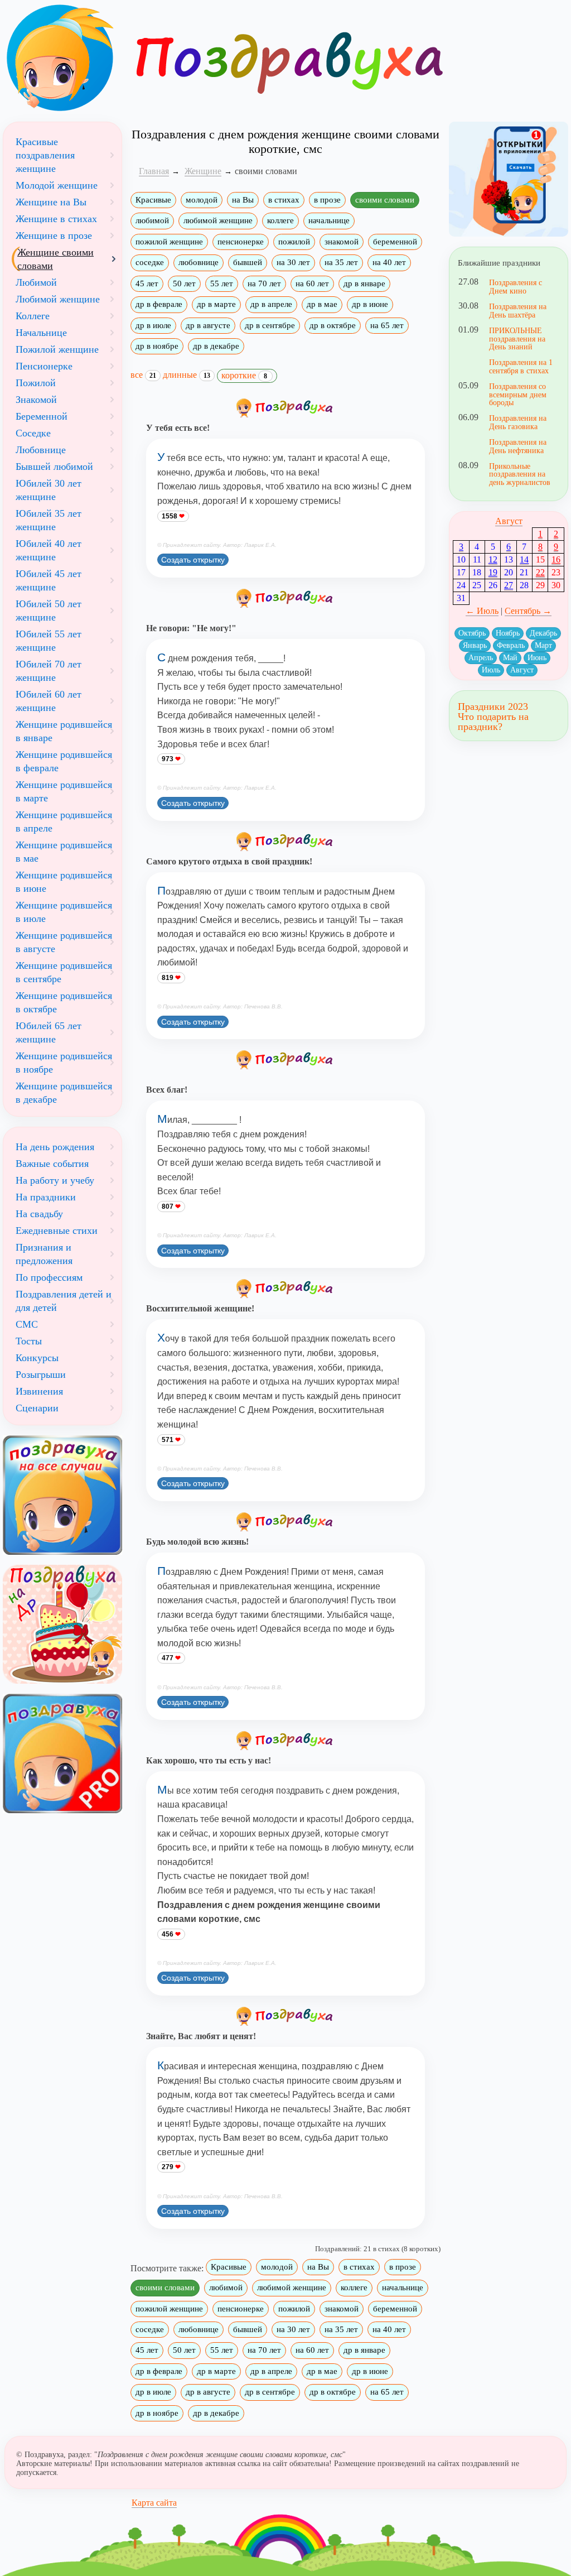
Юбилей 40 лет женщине (49, 550)
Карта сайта (154, 2503)
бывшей (248, 262)
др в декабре (216, 346)
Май (510, 658)
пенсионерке (241, 242)
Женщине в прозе (54, 236)
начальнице (329, 220)
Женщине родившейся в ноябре (64, 1063)
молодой (202, 200)
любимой (152, 220)
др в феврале (159, 304)
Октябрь (472, 633)
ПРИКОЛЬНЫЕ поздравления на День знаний (517, 338)
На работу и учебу (55, 1180)
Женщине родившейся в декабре (64, 1093)
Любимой (36, 282)
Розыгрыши (41, 1374)
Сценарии (37, 1408)
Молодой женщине (57, 185)
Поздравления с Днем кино (516, 286)
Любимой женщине (58, 299)
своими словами (385, 200)
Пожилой (36, 383)
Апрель (481, 658)
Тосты (29, 1341)
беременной (395, 242)
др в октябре (333, 325)
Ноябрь (508, 633)
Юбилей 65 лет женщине (49, 1032)
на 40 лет (389, 262)
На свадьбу (39, 1214)
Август (509, 521)
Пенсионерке (44, 366)
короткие (244, 375)
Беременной (42, 416)
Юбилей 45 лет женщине (49, 580)
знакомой (342, 242)
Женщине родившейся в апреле (64, 821)
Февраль (511, 645)
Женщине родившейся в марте (64, 791)
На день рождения (55, 1147)
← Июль (482, 611)
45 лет (147, 283)
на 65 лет (387, 325)
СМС (27, 1324)
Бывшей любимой (54, 467)
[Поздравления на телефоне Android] (509, 179)
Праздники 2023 (493, 707)
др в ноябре (157, 346)
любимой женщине (218, 220)
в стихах (284, 200)
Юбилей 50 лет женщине (49, 611)
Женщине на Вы (51, 202)
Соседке (33, 433)
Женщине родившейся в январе (64, 731)
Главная (154, 171)
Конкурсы (37, 1358)
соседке (150, 262)
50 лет (184, 283)
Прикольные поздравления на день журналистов (520, 474)
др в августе (208, 325)
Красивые (153, 200)
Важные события (52, 1164)
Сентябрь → (528, 611)
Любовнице (41, 450)
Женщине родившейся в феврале (64, 761)
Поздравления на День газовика (518, 422)
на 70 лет (264, 283)
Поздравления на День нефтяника (518, 446)
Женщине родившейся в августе (64, 942)
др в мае (322, 304)
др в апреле (271, 304)
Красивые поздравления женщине (45, 155)
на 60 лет (312, 283)
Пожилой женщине (57, 349)
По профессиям (49, 1277)
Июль (491, 670)
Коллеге (33, 316)
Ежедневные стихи (57, 1231)
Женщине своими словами (55, 259)
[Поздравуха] (62, 58)
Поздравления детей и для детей (64, 1301)
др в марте (216, 304)
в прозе (327, 200)
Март (543, 645)
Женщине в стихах (56, 219)
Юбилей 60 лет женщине (49, 701)
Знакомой (36, 400)
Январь (475, 645)
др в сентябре (270, 325)
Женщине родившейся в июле (64, 912)
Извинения (39, 1391)
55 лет (222, 283)
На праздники (46, 1197)
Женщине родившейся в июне (64, 882)
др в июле (153, 325)
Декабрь (543, 633)
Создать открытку (193, 560)
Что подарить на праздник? (493, 722)
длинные (187, 375)
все (143, 375)
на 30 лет (293, 262)
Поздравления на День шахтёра (518, 310)
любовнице (199, 262)
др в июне (370, 304)
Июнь (537, 658)
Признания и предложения (44, 1254)
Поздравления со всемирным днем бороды (518, 394)
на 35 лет (341, 262)
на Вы (243, 200)
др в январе (364, 283)
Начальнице (41, 333)
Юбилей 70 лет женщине (49, 671)
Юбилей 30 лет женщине (49, 490)
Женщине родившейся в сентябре (64, 972)
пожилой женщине (169, 242)
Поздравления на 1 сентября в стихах (521, 366)
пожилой (294, 242)
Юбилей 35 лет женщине (49, 520)
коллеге (280, 220)
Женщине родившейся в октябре (64, 1002)
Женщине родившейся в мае (64, 852)
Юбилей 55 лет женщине (49, 641)
